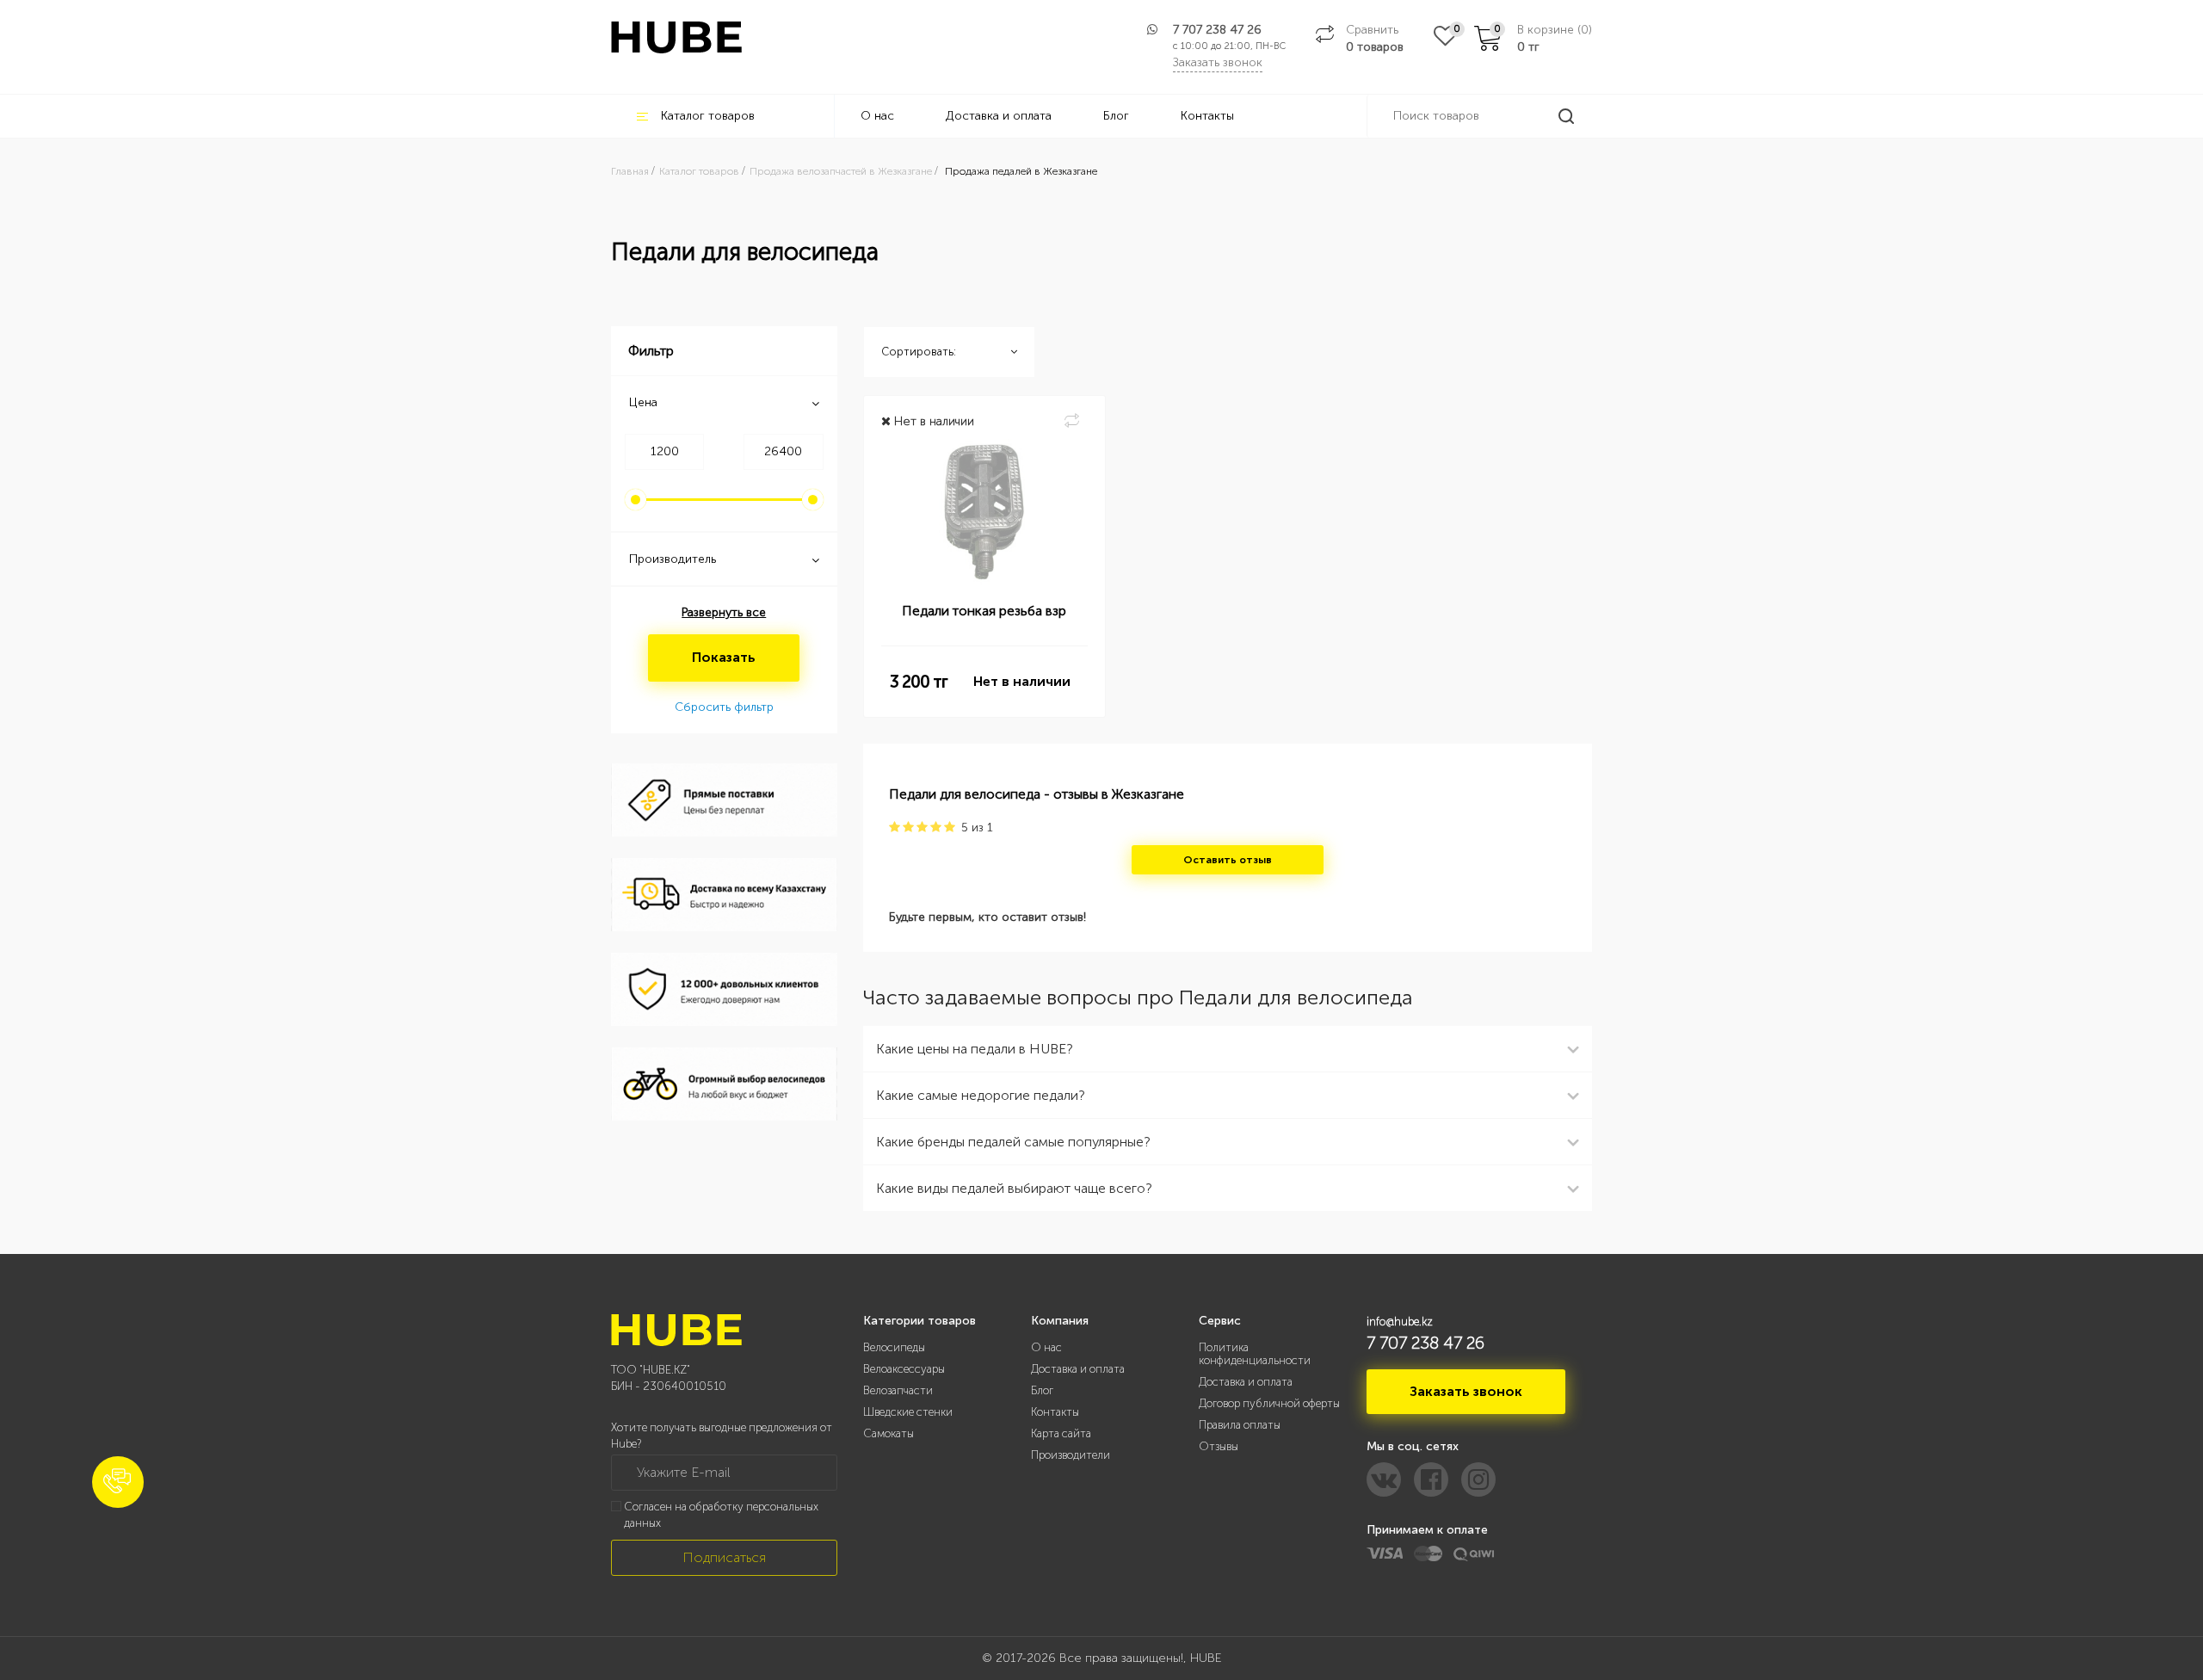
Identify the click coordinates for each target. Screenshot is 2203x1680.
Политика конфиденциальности (1255, 1354)
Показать (724, 657)
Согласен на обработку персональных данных (721, 1515)
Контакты (1207, 116)
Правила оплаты (1240, 1425)
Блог (1116, 116)
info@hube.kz (1400, 1322)
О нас (877, 116)
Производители (1071, 1455)
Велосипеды (894, 1347)
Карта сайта (1061, 1433)
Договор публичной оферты (1269, 1403)
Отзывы (1219, 1446)
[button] (118, 1482)
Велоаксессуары (904, 1369)
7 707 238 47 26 (1217, 30)
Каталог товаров (708, 116)
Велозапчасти (898, 1390)
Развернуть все (724, 612)
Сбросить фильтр (724, 707)
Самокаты (889, 1433)
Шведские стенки (908, 1412)
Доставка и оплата (999, 116)
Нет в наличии (1022, 681)
